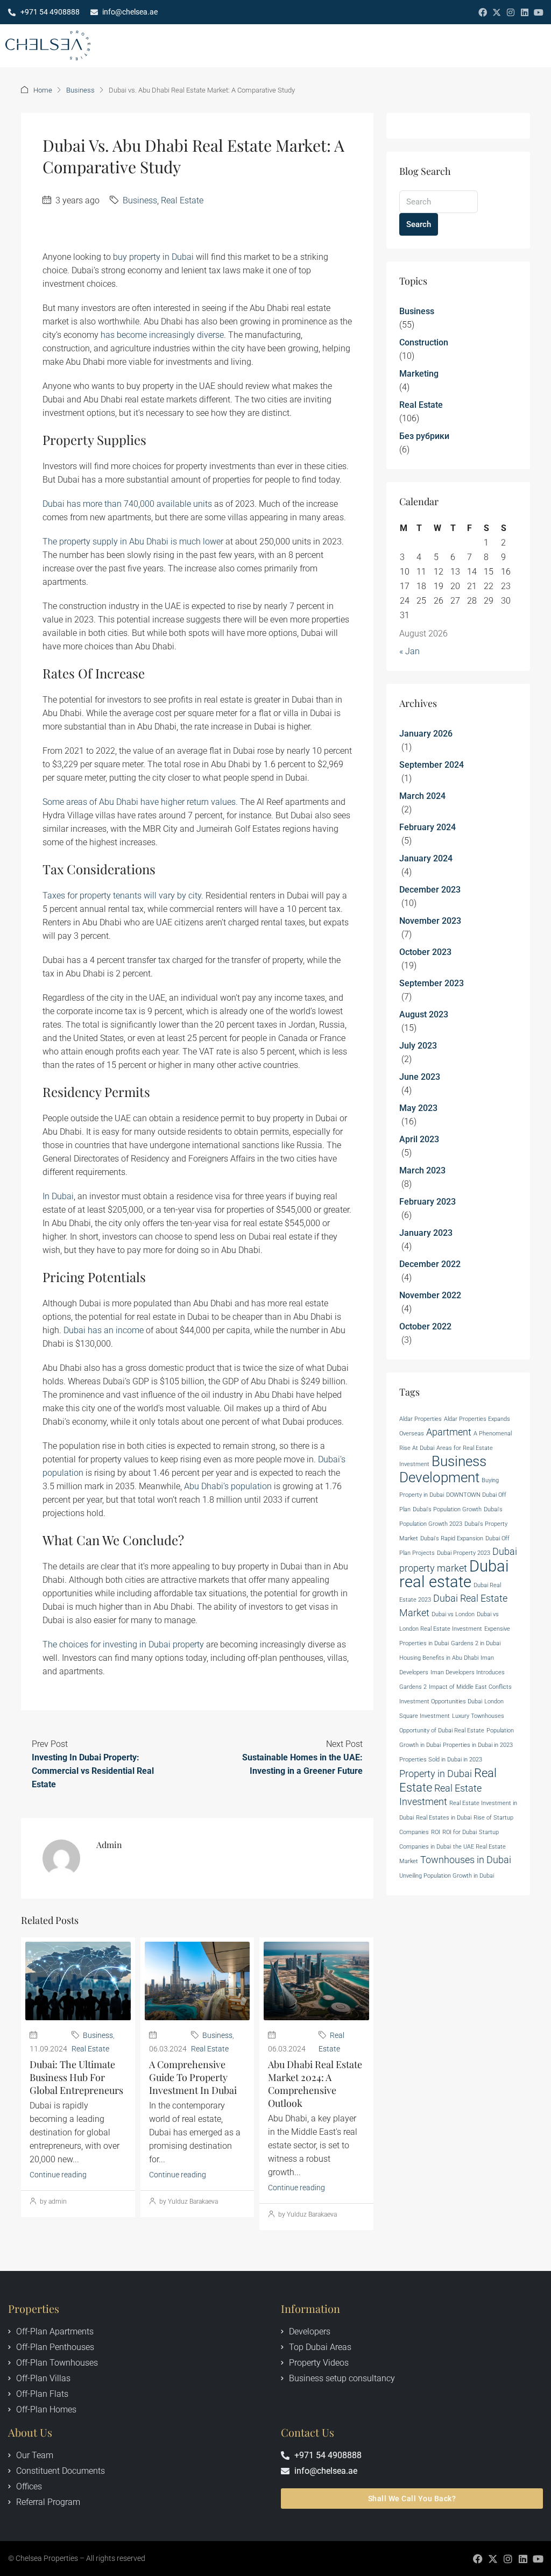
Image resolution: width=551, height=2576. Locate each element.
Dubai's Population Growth (447, 1509)
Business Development (443, 1469)
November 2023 (430, 921)
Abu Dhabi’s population (228, 1486)
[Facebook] (483, 12)
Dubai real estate (454, 1574)
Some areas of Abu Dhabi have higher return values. (140, 802)
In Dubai (58, 1196)
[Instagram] (511, 12)
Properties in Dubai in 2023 (478, 1745)
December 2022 (430, 1264)
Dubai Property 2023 (464, 1553)
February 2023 (428, 1202)
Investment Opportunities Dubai (441, 1701)
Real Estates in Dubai (444, 1818)
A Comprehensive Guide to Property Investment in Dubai (193, 2077)
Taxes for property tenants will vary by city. (123, 896)
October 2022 (425, 1326)
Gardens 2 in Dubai (476, 1643)
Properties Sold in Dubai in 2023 (441, 1760)
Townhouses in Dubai (466, 1860)
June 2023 (420, 1077)
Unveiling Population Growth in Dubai (447, 1876)
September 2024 (432, 765)
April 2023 (419, 1139)
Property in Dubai (436, 1774)
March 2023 (422, 1170)
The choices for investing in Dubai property (123, 1644)
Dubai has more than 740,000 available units (127, 504)
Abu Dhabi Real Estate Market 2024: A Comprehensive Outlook (315, 2084)
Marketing (419, 374)
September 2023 (432, 983)
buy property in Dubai (153, 257)
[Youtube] (539, 12)
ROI (436, 1832)
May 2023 (418, 1108)
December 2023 (430, 890)
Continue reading (58, 2175)
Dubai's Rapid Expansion (452, 1538)
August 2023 (424, 1014)
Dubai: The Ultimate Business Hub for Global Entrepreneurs (76, 2077)
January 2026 (426, 734)
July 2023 (418, 1046)
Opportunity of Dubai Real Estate (442, 1731)
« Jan (409, 651)
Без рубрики (424, 436)
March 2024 (422, 796)
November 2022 (430, 1295)
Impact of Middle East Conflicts (470, 1687)
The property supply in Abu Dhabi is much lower (133, 542)
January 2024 (426, 858)
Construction (424, 342)
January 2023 (426, 1233)
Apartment (449, 1432)
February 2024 (428, 827)
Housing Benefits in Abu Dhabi (439, 1658)
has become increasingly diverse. (163, 335)
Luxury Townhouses (478, 1716)
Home (43, 90)
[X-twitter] (497, 12)
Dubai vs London (453, 1614)
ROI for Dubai (460, 1832)
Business (80, 90)
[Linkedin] (525, 12)
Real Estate (182, 200)
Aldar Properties (421, 1419)
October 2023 (425, 952)
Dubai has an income (104, 1330)
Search (419, 224)
